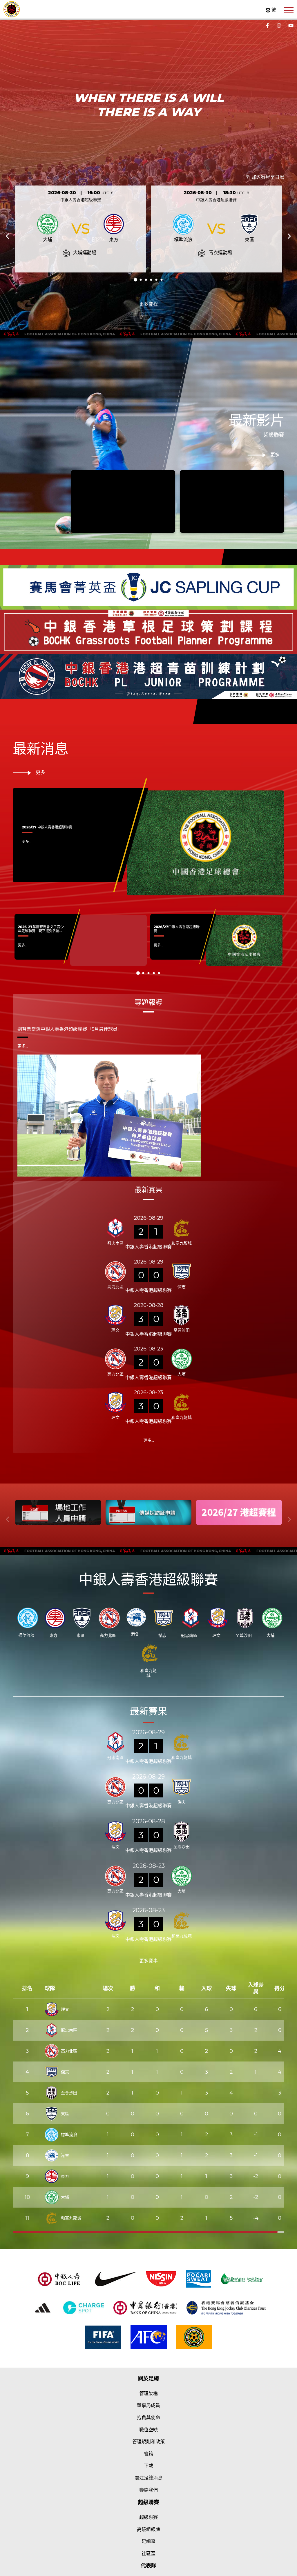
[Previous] (8, 236)
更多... (27, 842)
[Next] (289, 236)
